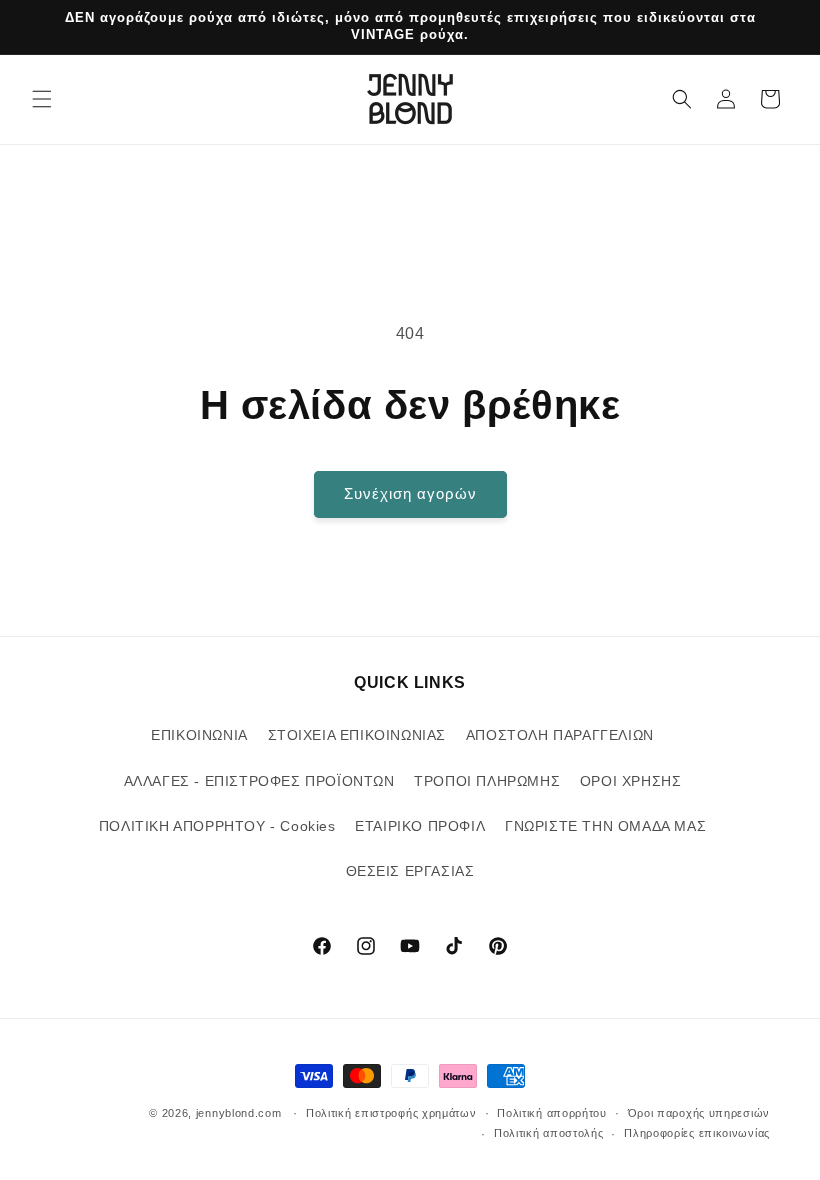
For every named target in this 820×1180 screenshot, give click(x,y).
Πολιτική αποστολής (549, 1133)
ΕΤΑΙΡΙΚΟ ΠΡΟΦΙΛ (420, 826)
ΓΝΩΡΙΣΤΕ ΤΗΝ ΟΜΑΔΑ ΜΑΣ (605, 826)
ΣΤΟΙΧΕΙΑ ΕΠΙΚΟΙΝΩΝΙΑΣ (357, 735)
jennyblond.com (239, 1113)
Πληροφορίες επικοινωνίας (697, 1133)
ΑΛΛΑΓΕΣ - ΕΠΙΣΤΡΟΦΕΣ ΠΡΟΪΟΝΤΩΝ (259, 781)
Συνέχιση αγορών (410, 493)
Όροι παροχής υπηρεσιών (699, 1113)
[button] (42, 99)
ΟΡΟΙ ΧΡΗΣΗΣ (631, 781)
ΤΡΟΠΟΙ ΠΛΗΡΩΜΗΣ (487, 781)
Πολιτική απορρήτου (552, 1113)
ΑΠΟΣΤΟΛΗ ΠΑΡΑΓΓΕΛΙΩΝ (560, 735)
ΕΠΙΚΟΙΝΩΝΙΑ (199, 735)
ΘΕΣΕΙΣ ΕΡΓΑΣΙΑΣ (410, 871)
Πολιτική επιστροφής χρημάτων (391, 1113)
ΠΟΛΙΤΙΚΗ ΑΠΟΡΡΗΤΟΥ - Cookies (217, 826)
